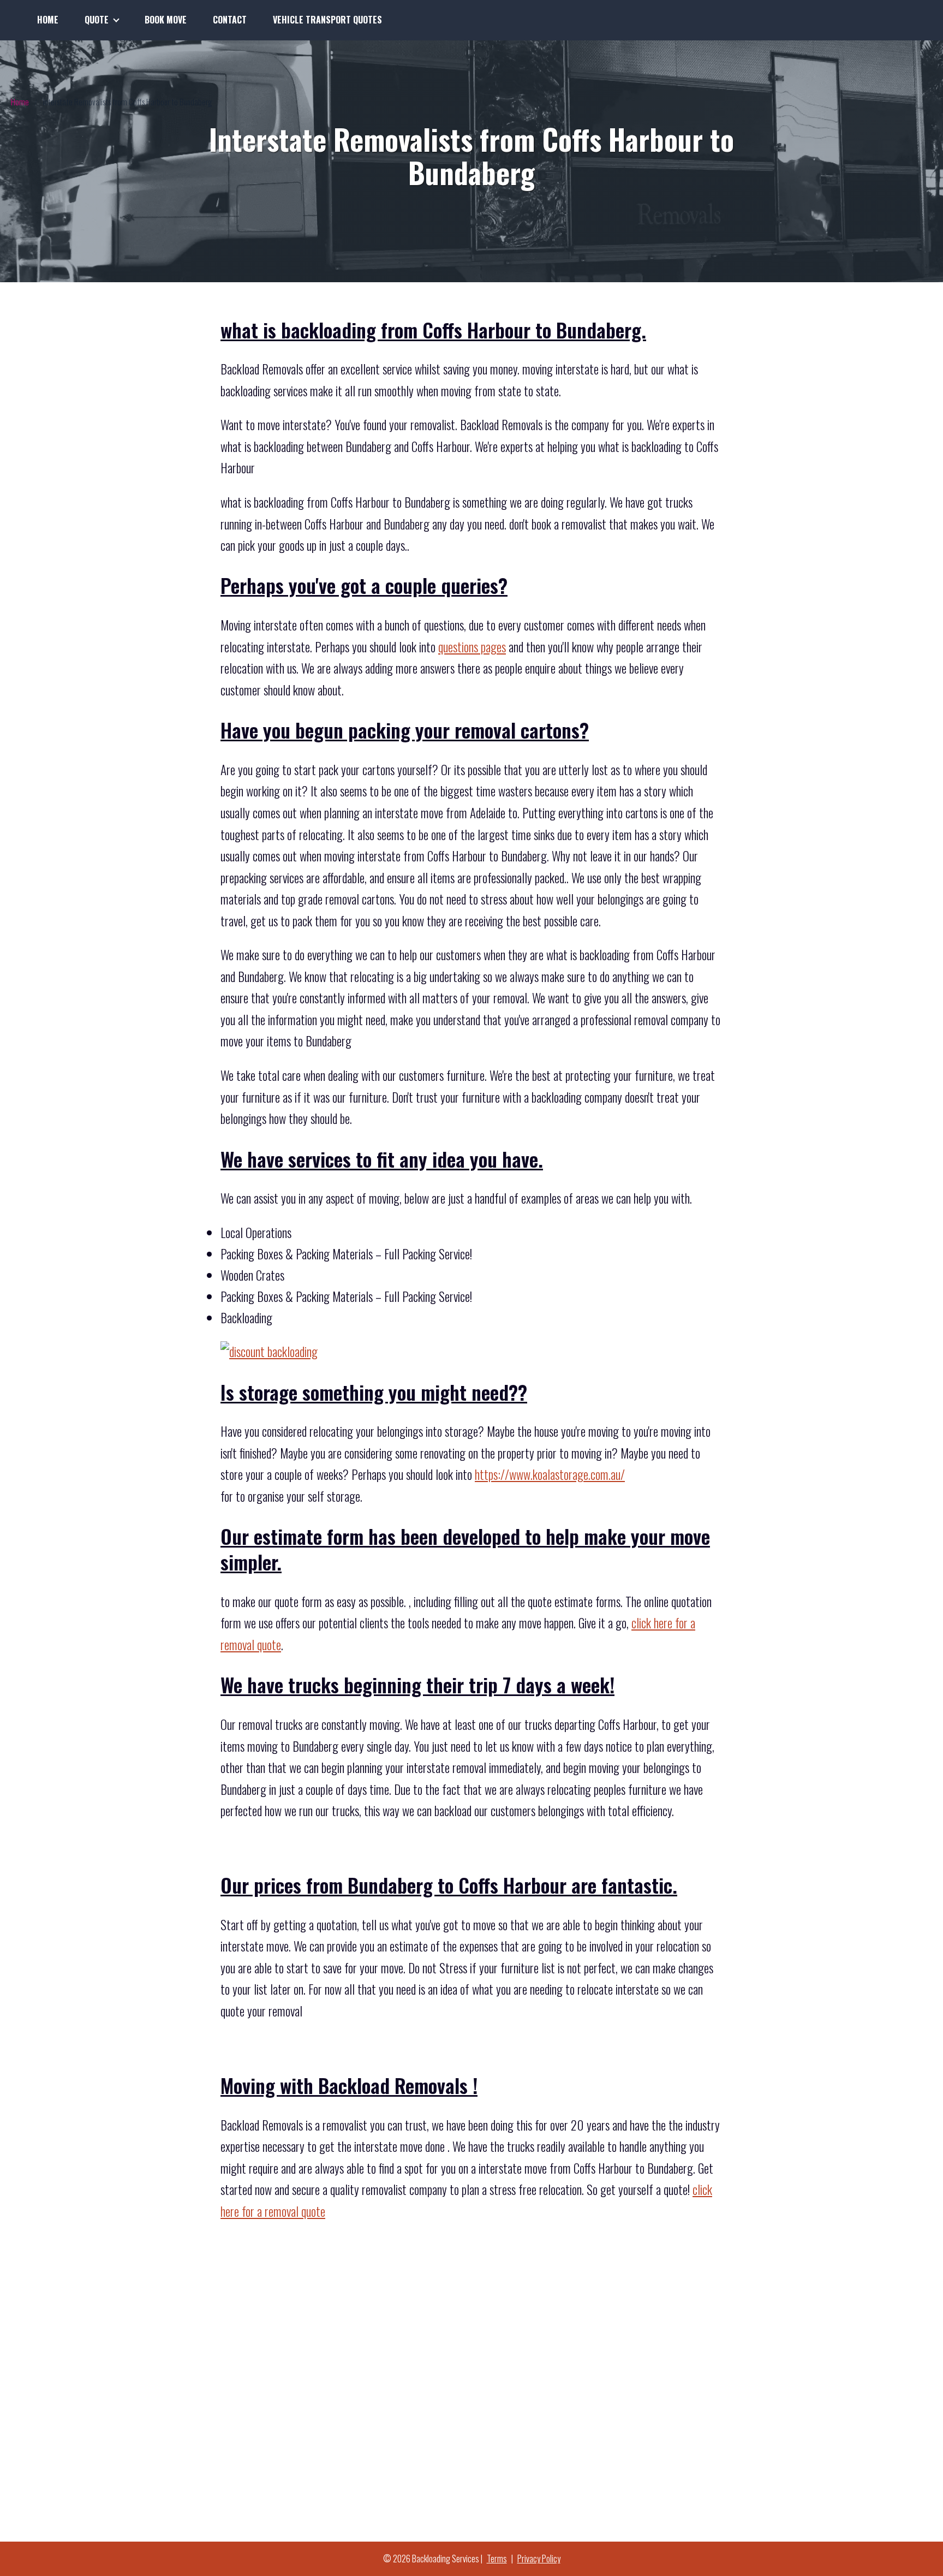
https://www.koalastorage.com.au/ (550, 1474)
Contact (230, 20)
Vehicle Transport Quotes (327, 20)
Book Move (166, 20)
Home (48, 20)
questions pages (472, 647)
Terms (497, 2559)
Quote (97, 20)
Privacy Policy (539, 2559)
